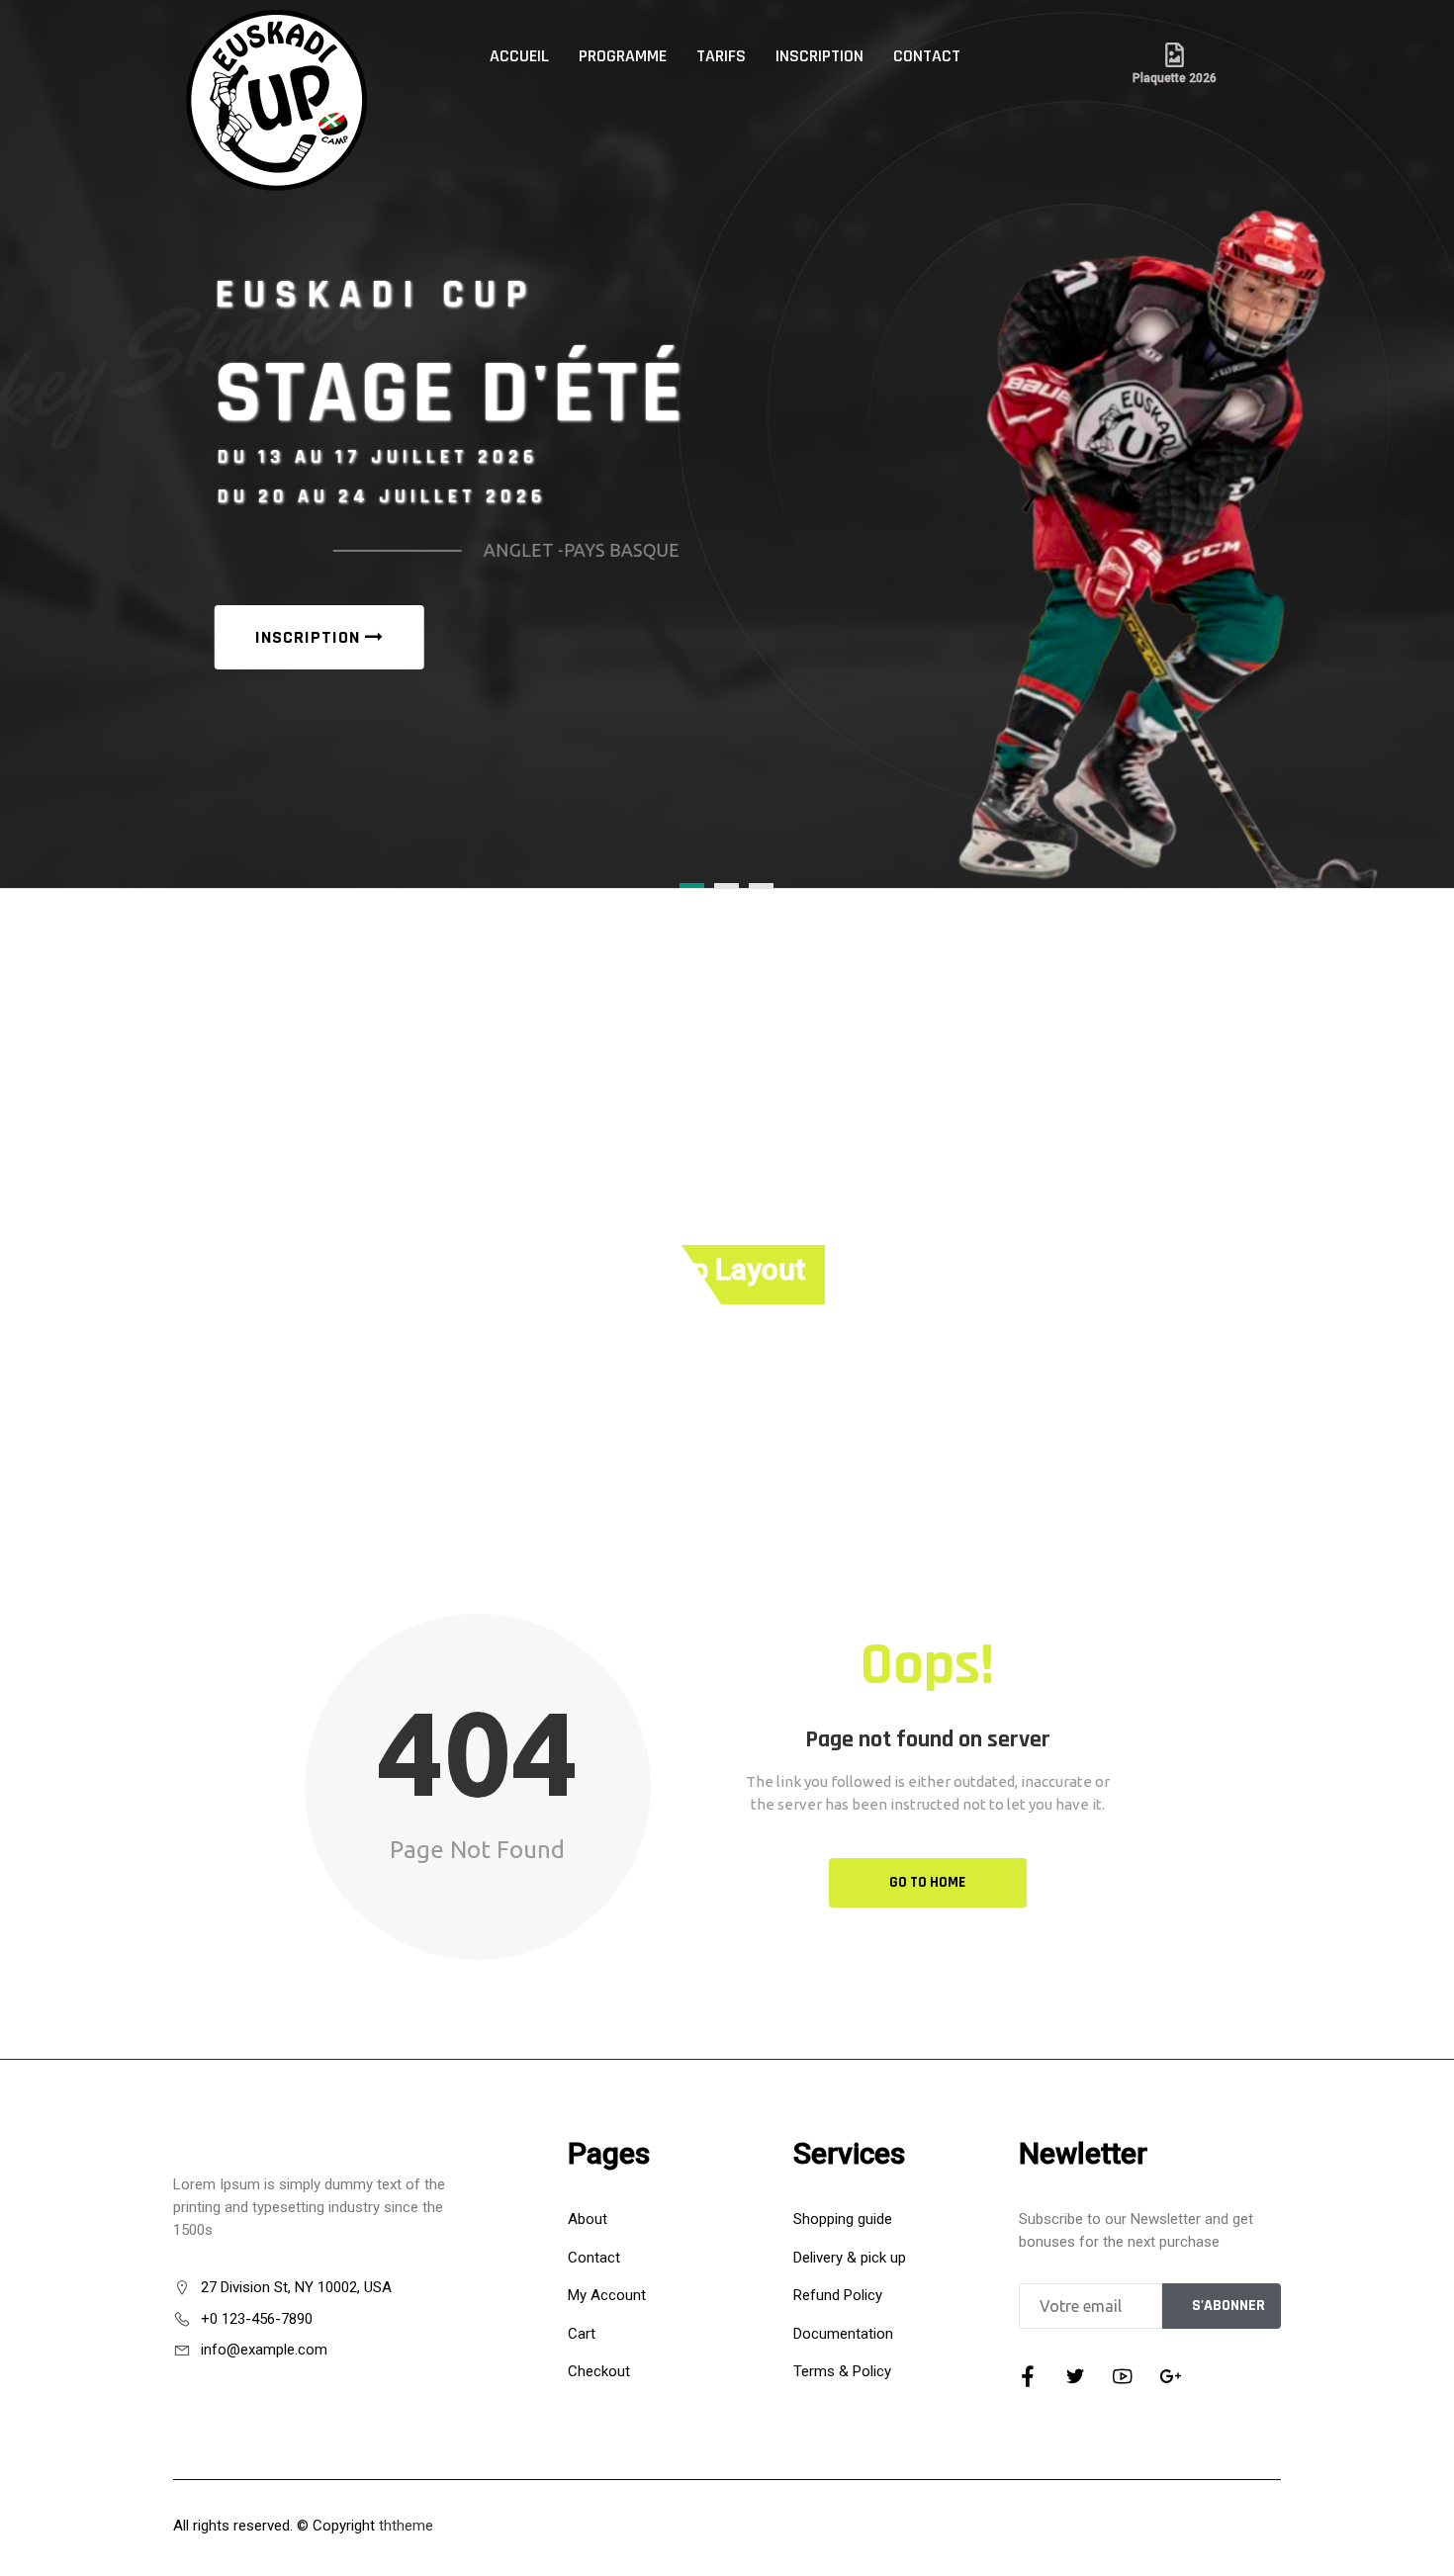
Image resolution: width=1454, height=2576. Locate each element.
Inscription (819, 56)
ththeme (406, 2526)
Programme (623, 56)
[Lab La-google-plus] (1170, 2376)
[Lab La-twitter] (1075, 2376)
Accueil (519, 56)
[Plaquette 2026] (1175, 55)
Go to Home (927, 1882)
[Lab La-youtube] (1123, 2376)
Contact (927, 56)
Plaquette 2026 (1175, 78)
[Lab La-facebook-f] (1028, 2376)
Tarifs (721, 56)
